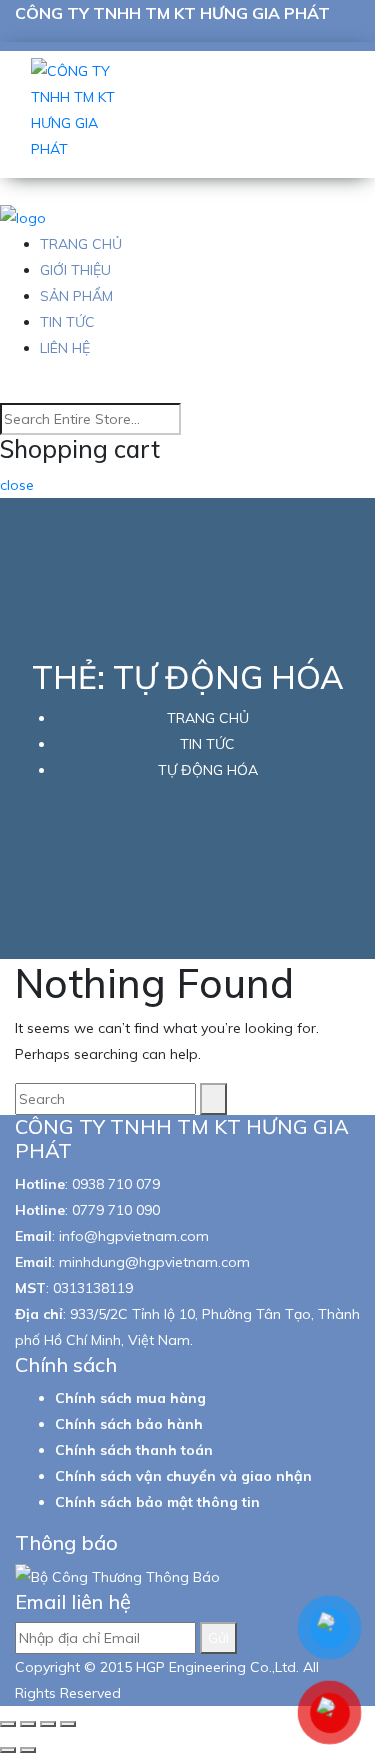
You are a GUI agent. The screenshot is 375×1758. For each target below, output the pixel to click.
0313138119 (93, 1288)
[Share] (28, 1724)
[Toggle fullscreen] (48, 1724)
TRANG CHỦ (81, 244)
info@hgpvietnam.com (134, 1236)
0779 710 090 (116, 1210)
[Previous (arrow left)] (8, 1750)
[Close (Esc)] (8, 1724)
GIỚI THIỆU (75, 270)
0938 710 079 (116, 1184)
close (17, 485)
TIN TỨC (67, 322)
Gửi (218, 1638)
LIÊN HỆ (65, 348)
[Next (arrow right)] (28, 1750)
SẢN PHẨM (76, 296)
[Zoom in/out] (68, 1724)
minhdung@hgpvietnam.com (154, 1262)
